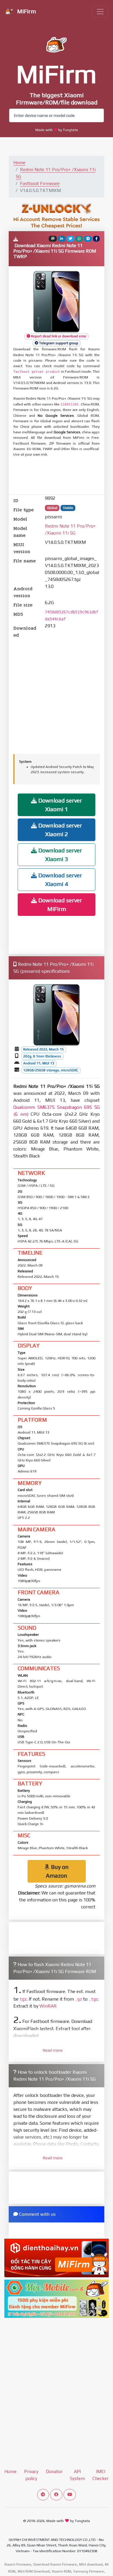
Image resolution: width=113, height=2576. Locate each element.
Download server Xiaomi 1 (59, 805)
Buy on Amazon (57, 1871)
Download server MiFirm (59, 904)
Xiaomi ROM (61, 2571)
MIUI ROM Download (34, 2571)
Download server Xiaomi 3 (59, 855)
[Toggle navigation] (100, 12)
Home (19, 163)
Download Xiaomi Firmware (55, 2564)
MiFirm (26, 11)
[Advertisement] (60, 476)
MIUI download (91, 2564)
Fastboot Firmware (40, 183)
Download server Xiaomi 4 (59, 880)
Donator (54, 2471)
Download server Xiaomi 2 (59, 830)
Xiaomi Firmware (18, 2564)
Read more (53, 2050)
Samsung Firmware (89, 2571)
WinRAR (48, 2006)
